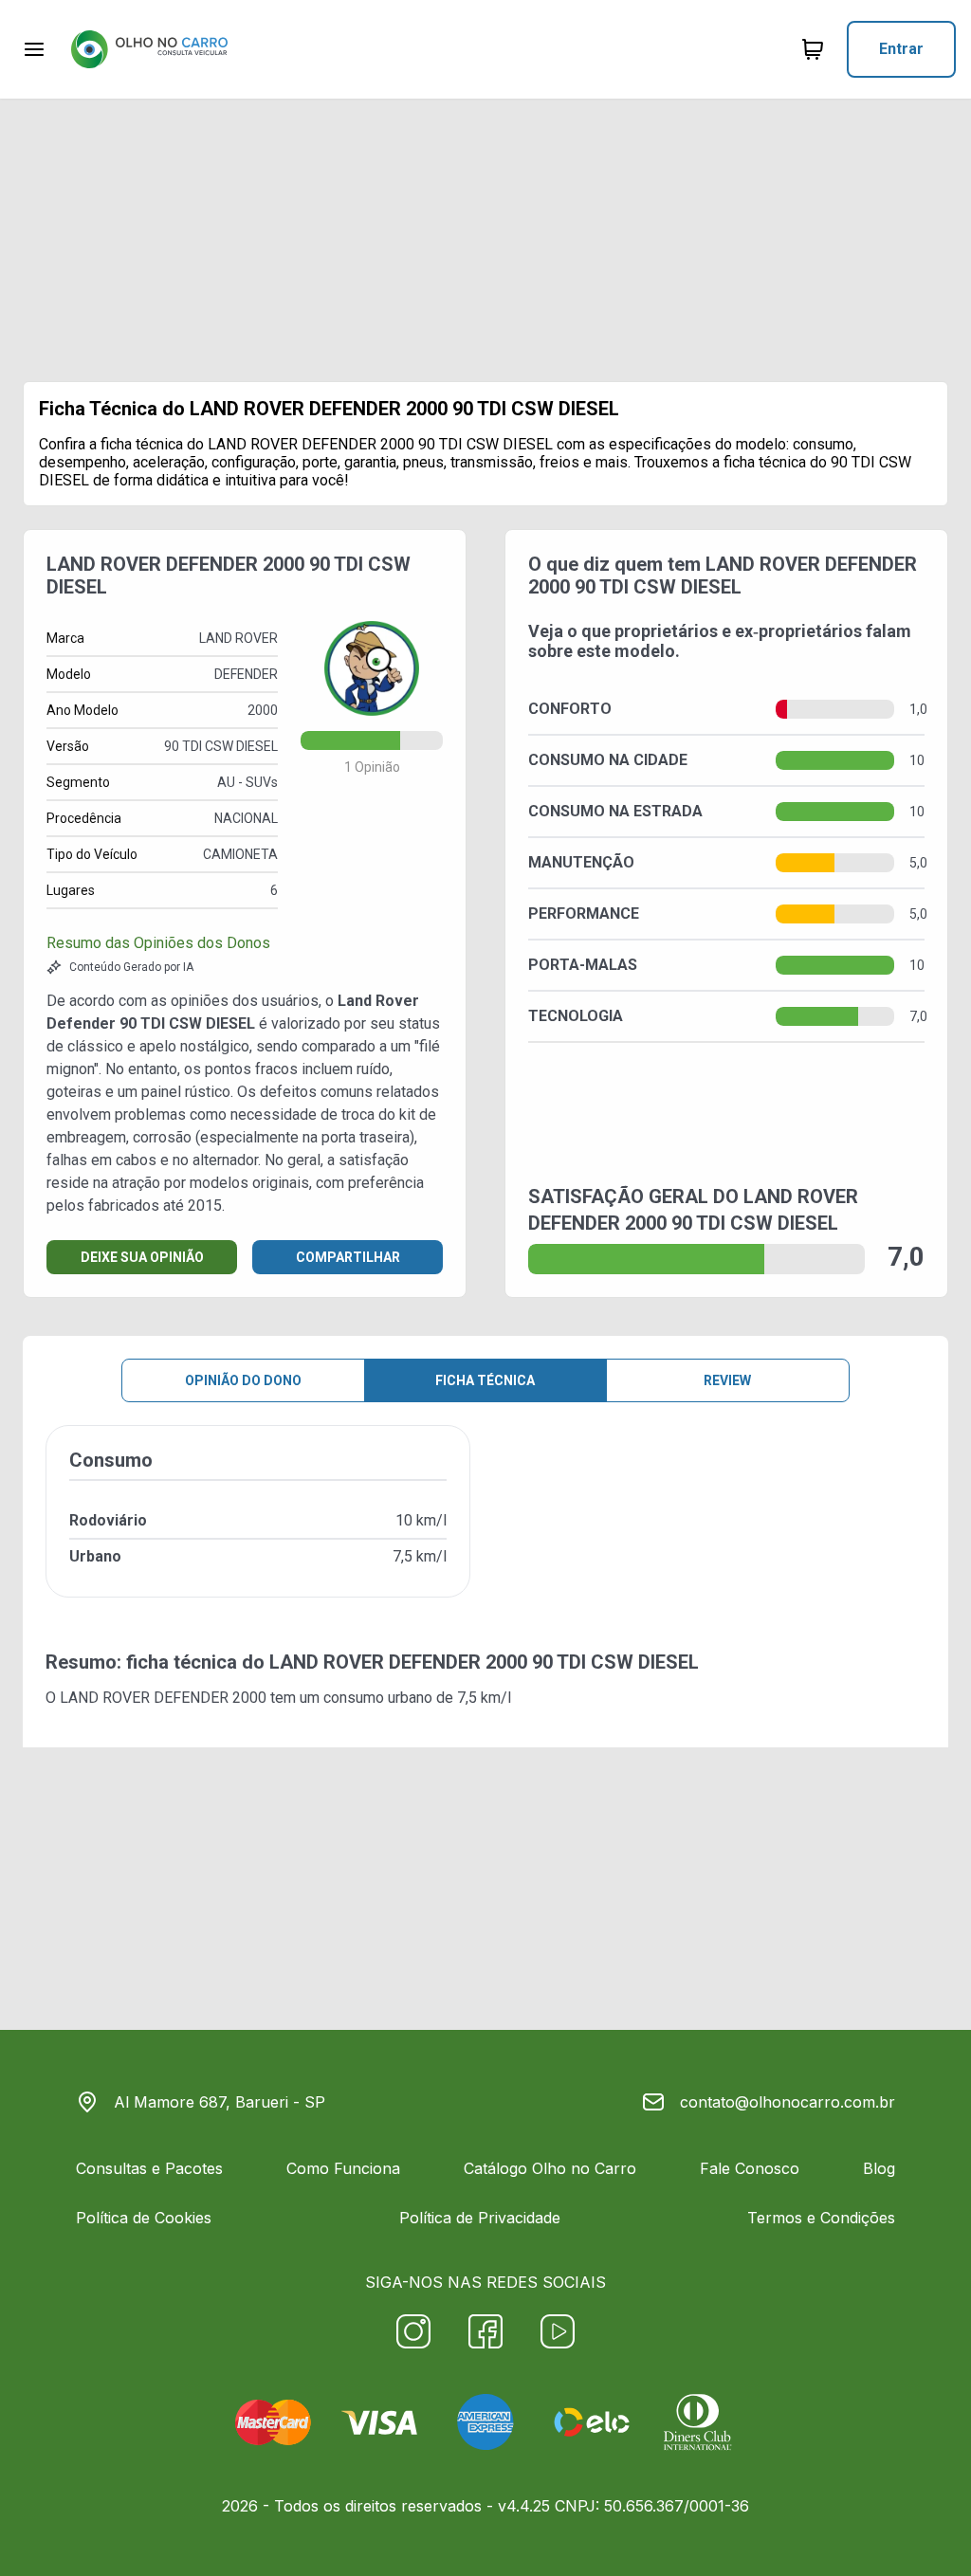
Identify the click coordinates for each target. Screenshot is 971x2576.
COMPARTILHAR (348, 1257)
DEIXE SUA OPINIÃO (142, 1257)
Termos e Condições (821, 2218)
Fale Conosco (750, 2168)
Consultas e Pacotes (149, 2168)
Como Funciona (343, 2168)
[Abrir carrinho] (34, 49)
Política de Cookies (144, 2218)
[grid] (485, 1526)
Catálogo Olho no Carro (550, 2168)
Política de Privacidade (480, 2218)
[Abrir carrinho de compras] (813, 49)
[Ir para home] (149, 49)
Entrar (901, 49)
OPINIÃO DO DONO (243, 1380)
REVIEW (727, 1380)
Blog (879, 2168)
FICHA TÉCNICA (485, 1380)
